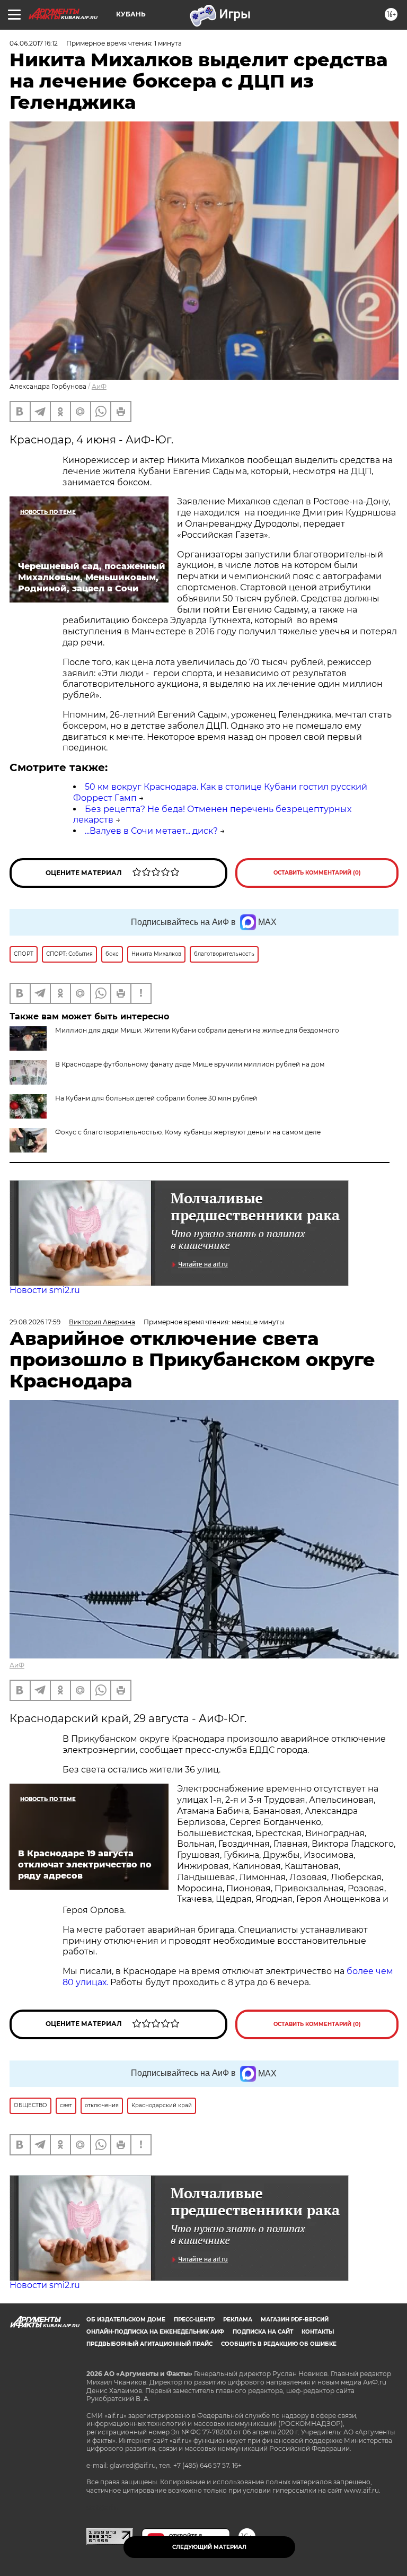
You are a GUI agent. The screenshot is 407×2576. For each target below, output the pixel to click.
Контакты (318, 2332)
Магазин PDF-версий (295, 2320)
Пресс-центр (194, 2320)
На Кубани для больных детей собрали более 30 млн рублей (156, 1098)
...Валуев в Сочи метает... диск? (151, 831)
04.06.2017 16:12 (34, 43)
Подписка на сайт (263, 2332)
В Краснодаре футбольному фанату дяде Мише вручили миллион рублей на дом (190, 1064)
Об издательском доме (126, 2320)
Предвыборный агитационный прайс (149, 2344)
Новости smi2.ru (45, 1290)
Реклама (238, 2320)
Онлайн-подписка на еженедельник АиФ (155, 2332)
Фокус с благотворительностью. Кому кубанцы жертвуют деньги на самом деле (188, 1132)
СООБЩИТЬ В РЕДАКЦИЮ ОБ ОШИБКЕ (279, 2344)
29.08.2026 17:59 (35, 1322)
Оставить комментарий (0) (317, 873)
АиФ (99, 386)
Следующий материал (209, 2547)
